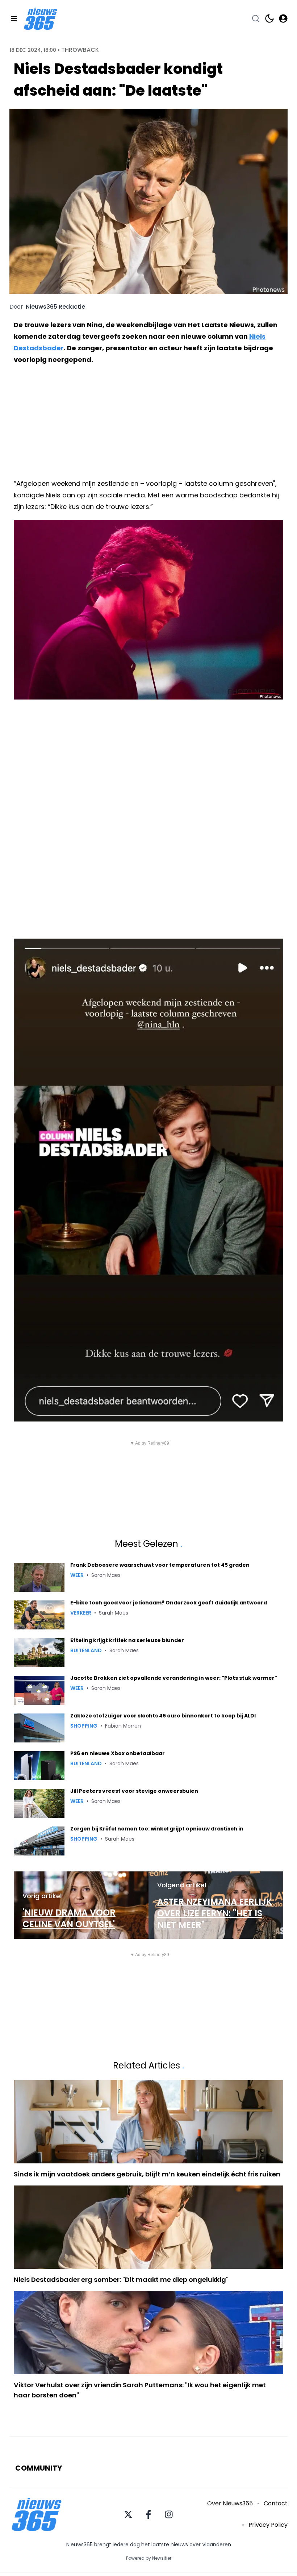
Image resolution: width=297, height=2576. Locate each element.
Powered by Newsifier (149, 2558)
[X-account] (128, 2514)
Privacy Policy (268, 2525)
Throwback (80, 50)
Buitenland (86, 1650)
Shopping (84, 1726)
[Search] (256, 18)
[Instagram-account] (169, 2514)
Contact (276, 2503)
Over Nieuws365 (230, 2503)
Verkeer (81, 1613)
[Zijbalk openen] (14, 18)
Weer (77, 1575)
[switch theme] (269, 18)
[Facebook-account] (148, 2514)
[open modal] (283, 18)
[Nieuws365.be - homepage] (41, 19)
